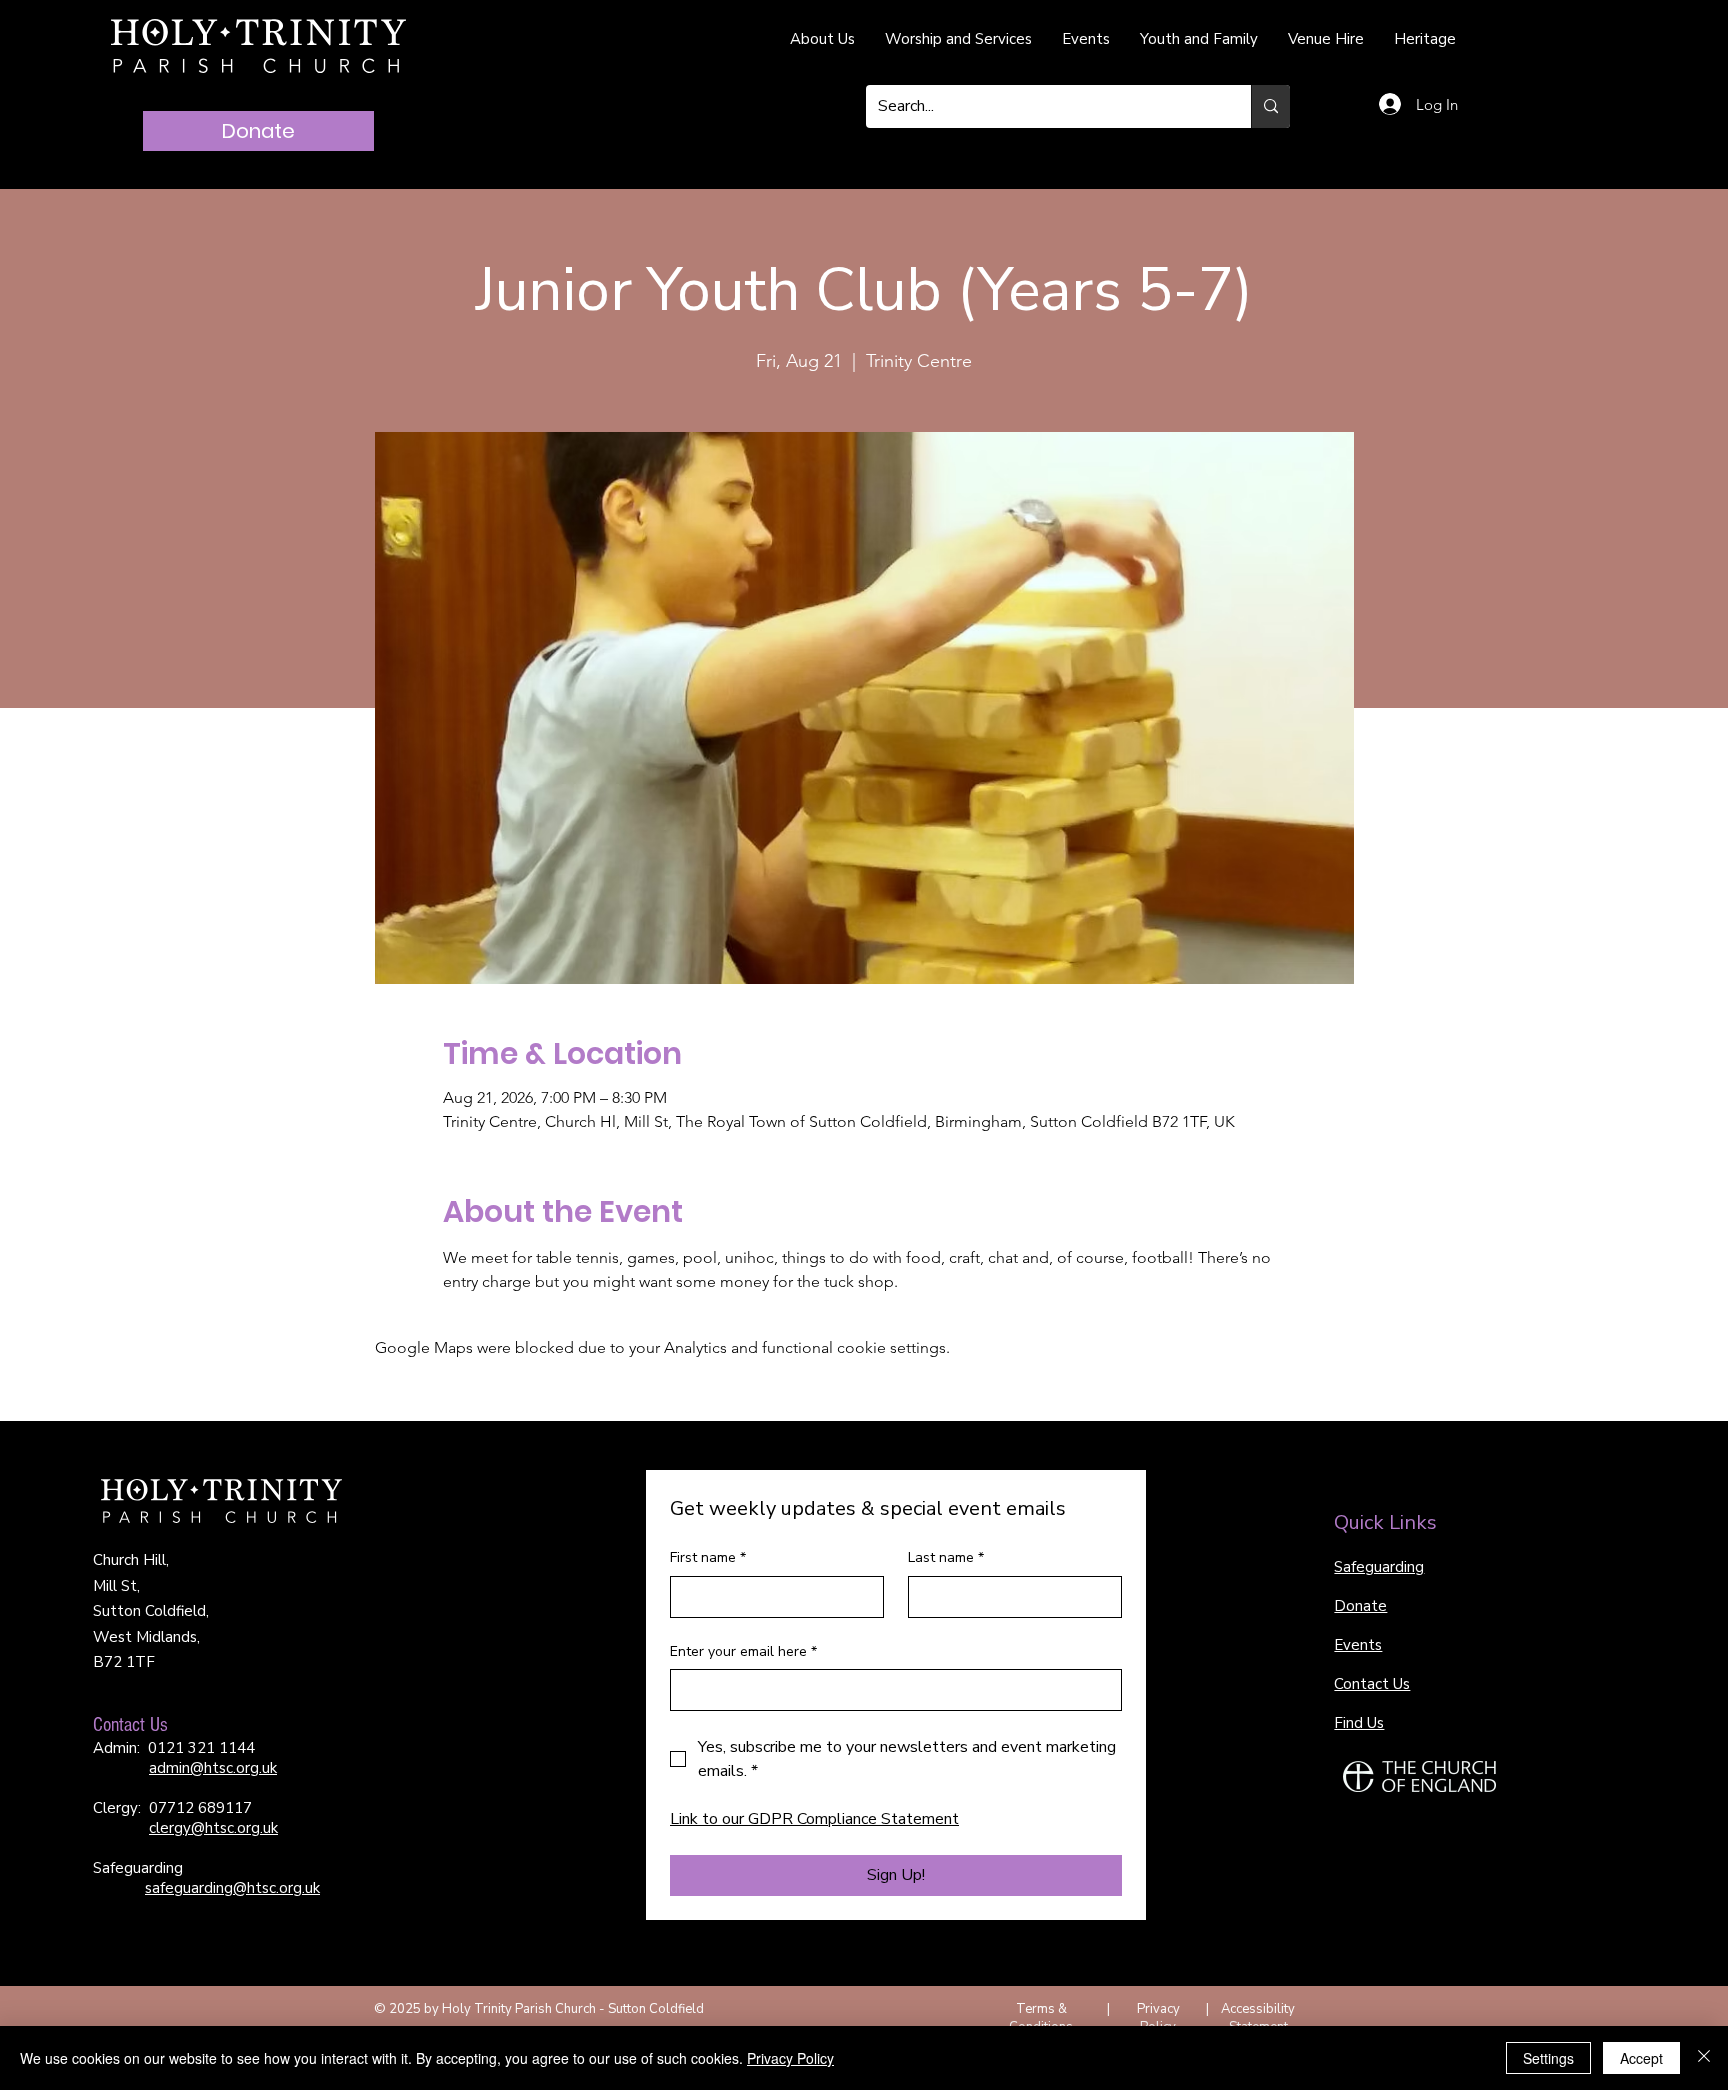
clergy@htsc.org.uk (213, 1828)
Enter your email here (743, 1651)
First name (708, 1557)
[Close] (1704, 2058)
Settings (1548, 2058)
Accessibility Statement (1258, 2018)
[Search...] (1270, 106)
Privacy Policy (1158, 2018)
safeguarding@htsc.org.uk (232, 1888)
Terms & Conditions (1041, 2018)
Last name (946, 1557)
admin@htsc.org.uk (213, 1768)
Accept (1641, 2058)
